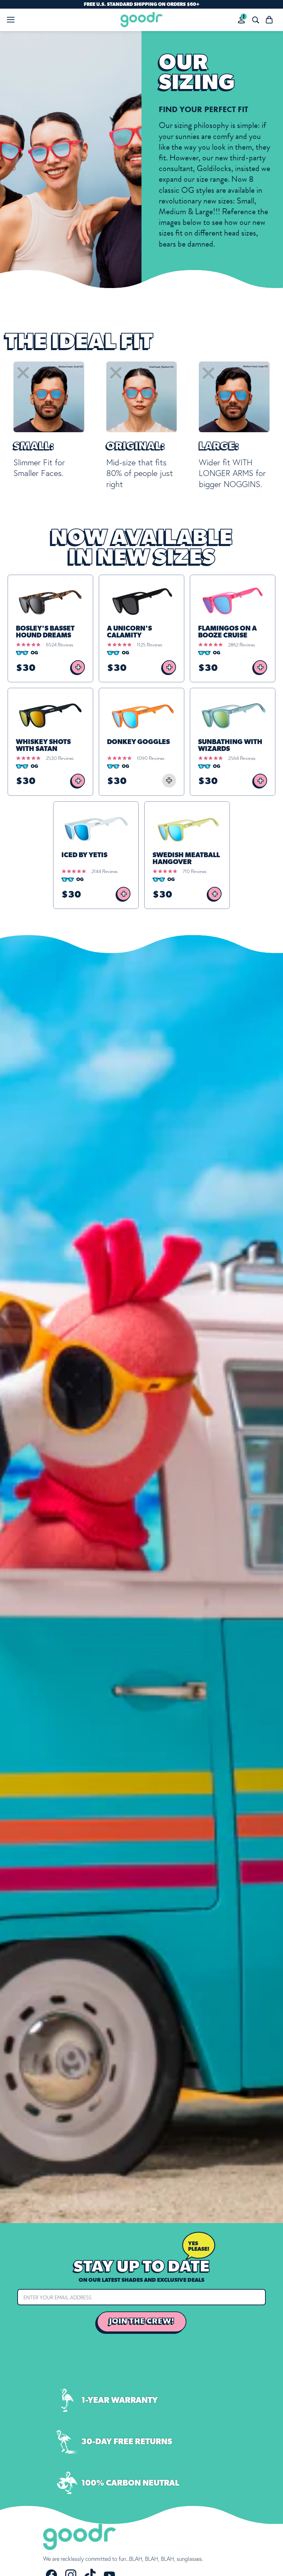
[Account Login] (241, 20)
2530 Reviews (60, 758)
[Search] (255, 20)
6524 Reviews (60, 645)
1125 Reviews (150, 645)
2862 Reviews (242, 645)
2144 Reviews (105, 871)
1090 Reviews (151, 758)
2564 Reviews (242, 758)
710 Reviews (194, 871)
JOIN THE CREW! (142, 2321)
